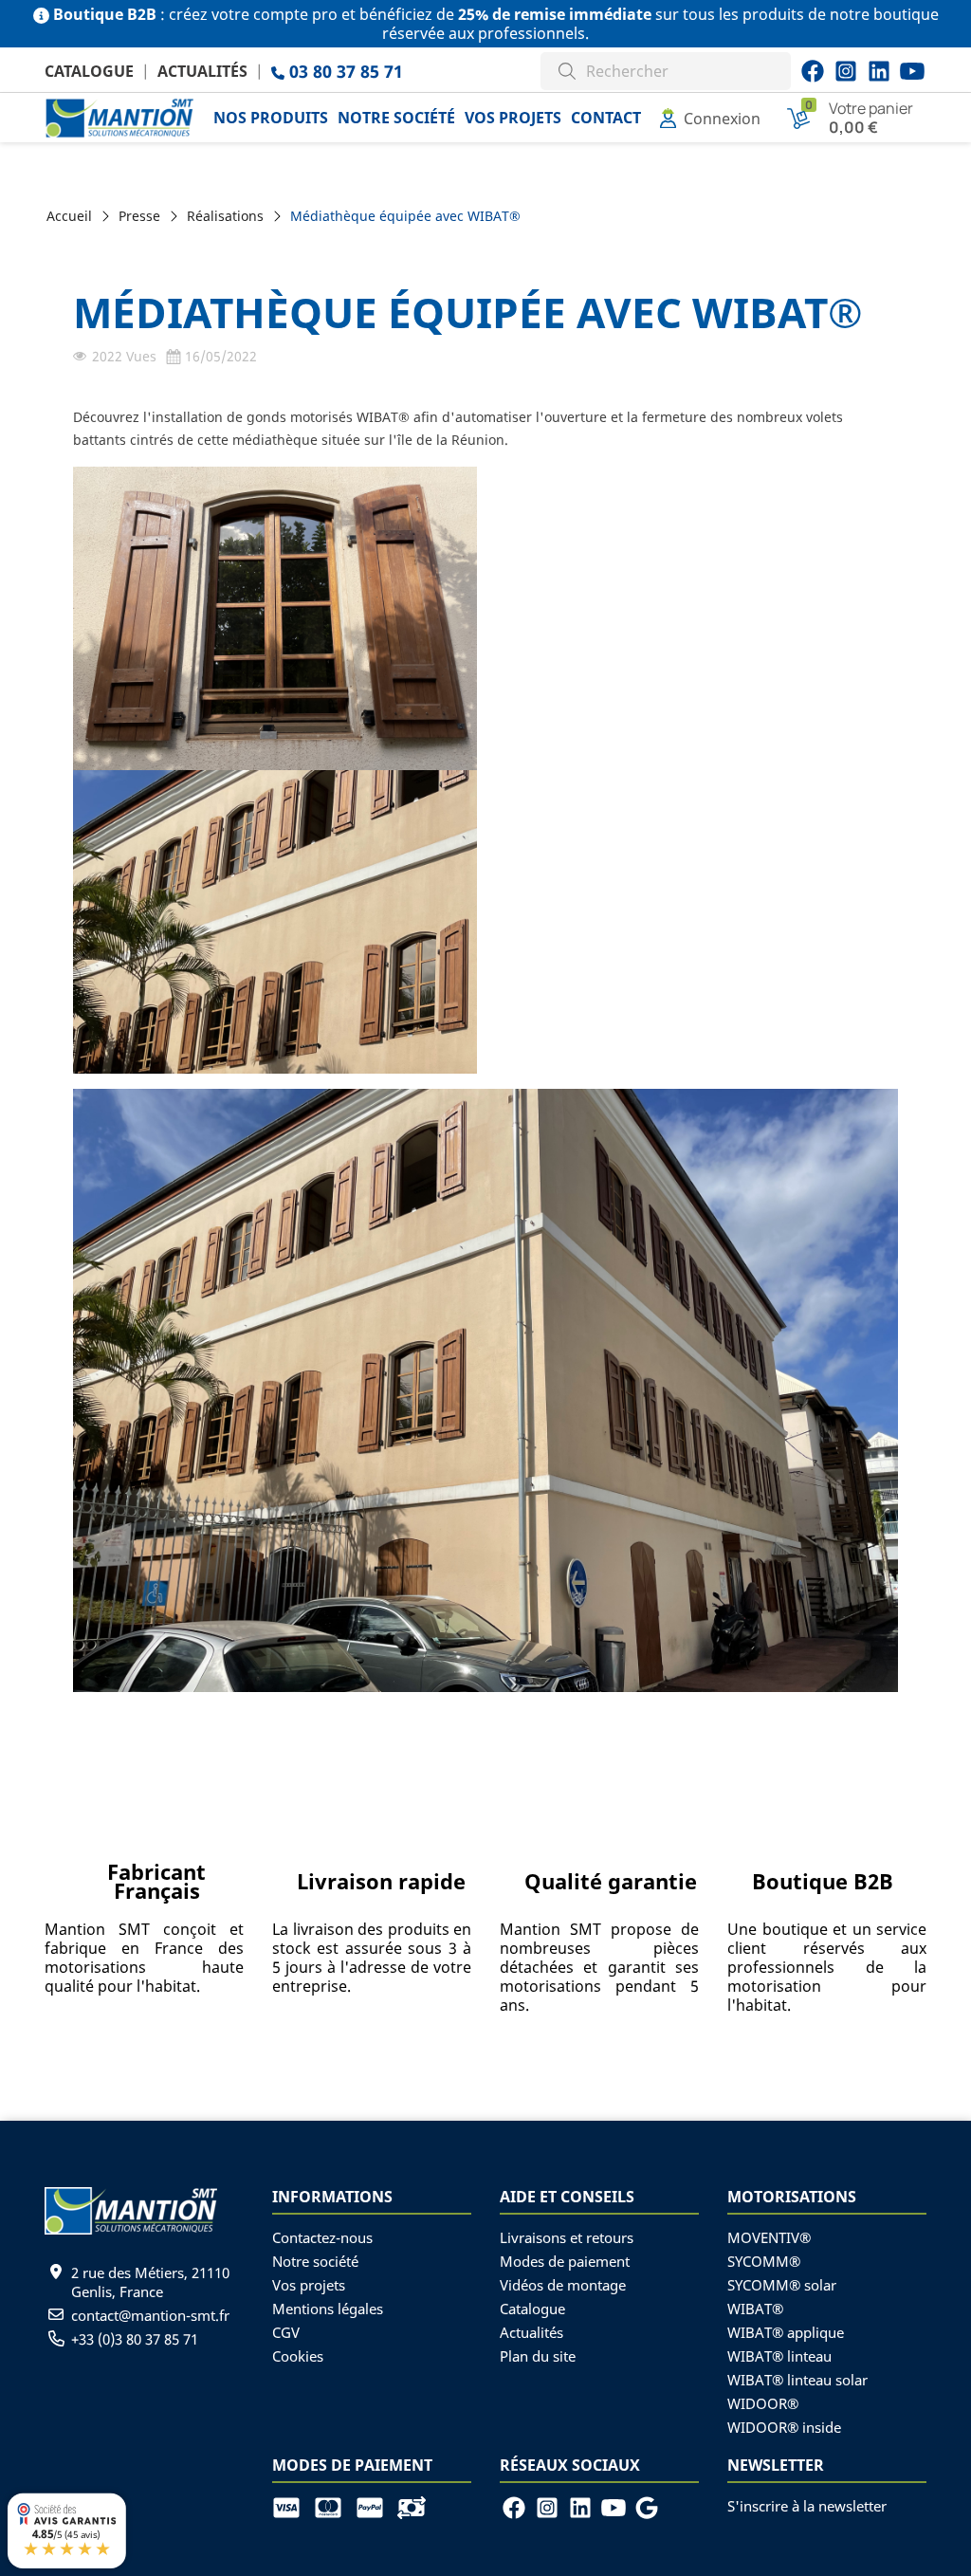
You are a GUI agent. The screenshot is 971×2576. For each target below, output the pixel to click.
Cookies (298, 2356)
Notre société (315, 2261)
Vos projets (309, 2285)
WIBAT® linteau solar (797, 2380)
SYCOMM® (764, 2261)
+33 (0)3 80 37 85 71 (135, 2339)
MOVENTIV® (769, 2237)
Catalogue (89, 71)
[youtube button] (846, 71)
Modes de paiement (565, 2261)
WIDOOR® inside (784, 2427)
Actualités (202, 71)
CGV (286, 2332)
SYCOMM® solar (782, 2285)
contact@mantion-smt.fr (150, 2315)
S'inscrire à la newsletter (807, 2506)
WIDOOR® (763, 2403)
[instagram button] (912, 71)
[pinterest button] (879, 71)
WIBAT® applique (786, 2332)
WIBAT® (755, 2309)
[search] (567, 69)
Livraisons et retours (567, 2237)
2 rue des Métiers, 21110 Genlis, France (150, 2282)
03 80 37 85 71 (344, 71)
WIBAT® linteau (779, 2356)
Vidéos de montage (563, 2285)
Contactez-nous (322, 2237)
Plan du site (538, 2356)
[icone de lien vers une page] (293, 2506)
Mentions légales (328, 2309)
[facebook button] (813, 71)
